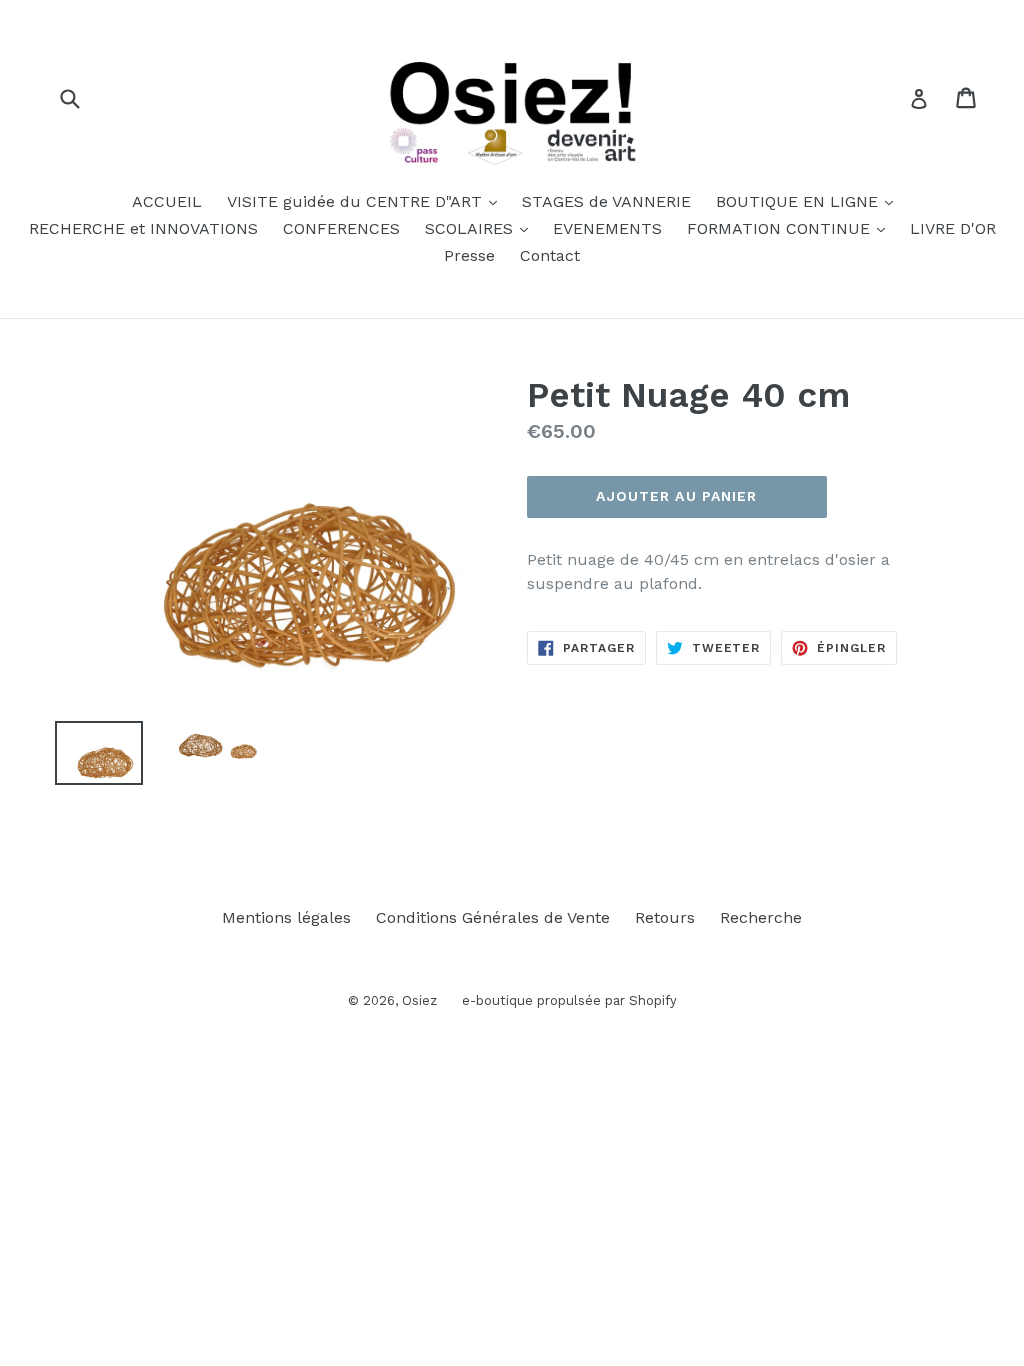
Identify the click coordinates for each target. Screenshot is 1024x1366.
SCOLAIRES (481, 228)
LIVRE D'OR (953, 228)
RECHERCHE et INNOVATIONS (143, 228)
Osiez (419, 1000)
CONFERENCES (341, 228)
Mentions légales (286, 917)
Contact (550, 255)
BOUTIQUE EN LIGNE (809, 201)
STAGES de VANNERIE (606, 201)
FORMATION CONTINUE (791, 228)
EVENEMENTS (607, 228)
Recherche (761, 917)
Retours (665, 917)
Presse (469, 255)
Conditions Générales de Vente (493, 917)
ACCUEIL (167, 201)
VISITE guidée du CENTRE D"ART (367, 201)
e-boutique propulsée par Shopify (569, 1000)
